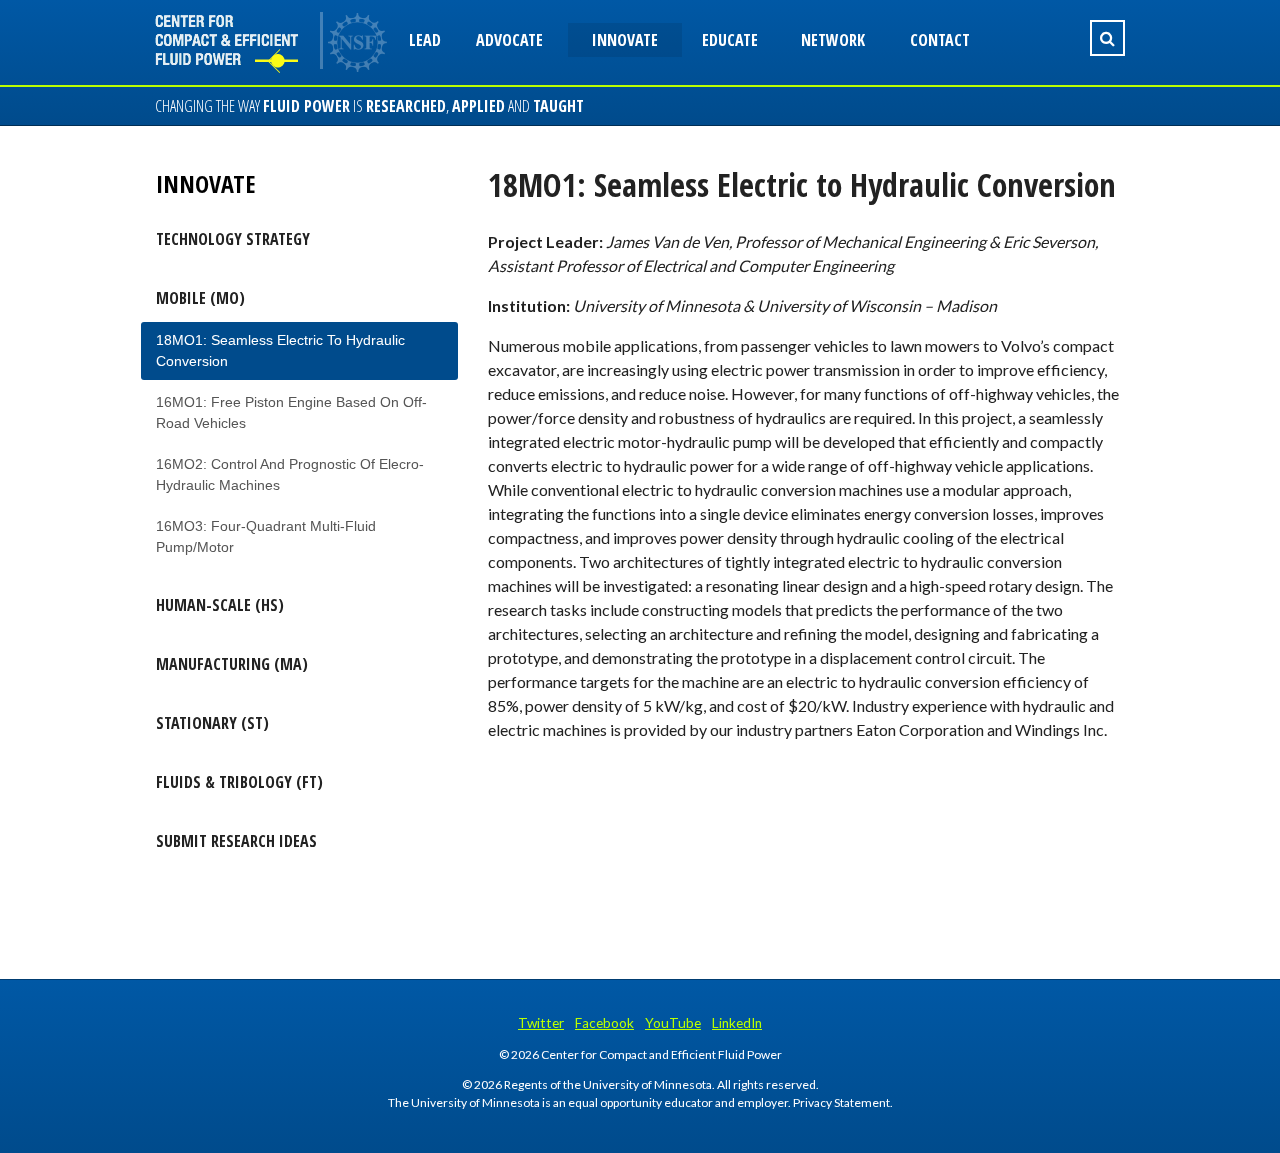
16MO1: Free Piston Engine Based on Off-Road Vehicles (291, 412)
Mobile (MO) (200, 298)
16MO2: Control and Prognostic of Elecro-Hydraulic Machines (290, 474)
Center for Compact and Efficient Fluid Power (240, 42)
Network (833, 40)
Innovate (625, 40)
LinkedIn (737, 1023)
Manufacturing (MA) (232, 664)
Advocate (509, 40)
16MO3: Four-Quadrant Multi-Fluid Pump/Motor (266, 536)
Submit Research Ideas (236, 841)
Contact (940, 40)
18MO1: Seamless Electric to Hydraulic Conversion (280, 350)
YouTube (673, 1023)
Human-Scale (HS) (220, 605)
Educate (730, 40)
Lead (425, 40)
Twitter (541, 1023)
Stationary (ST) (212, 723)
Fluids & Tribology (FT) (239, 782)
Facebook (604, 1023)
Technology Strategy (233, 239)
